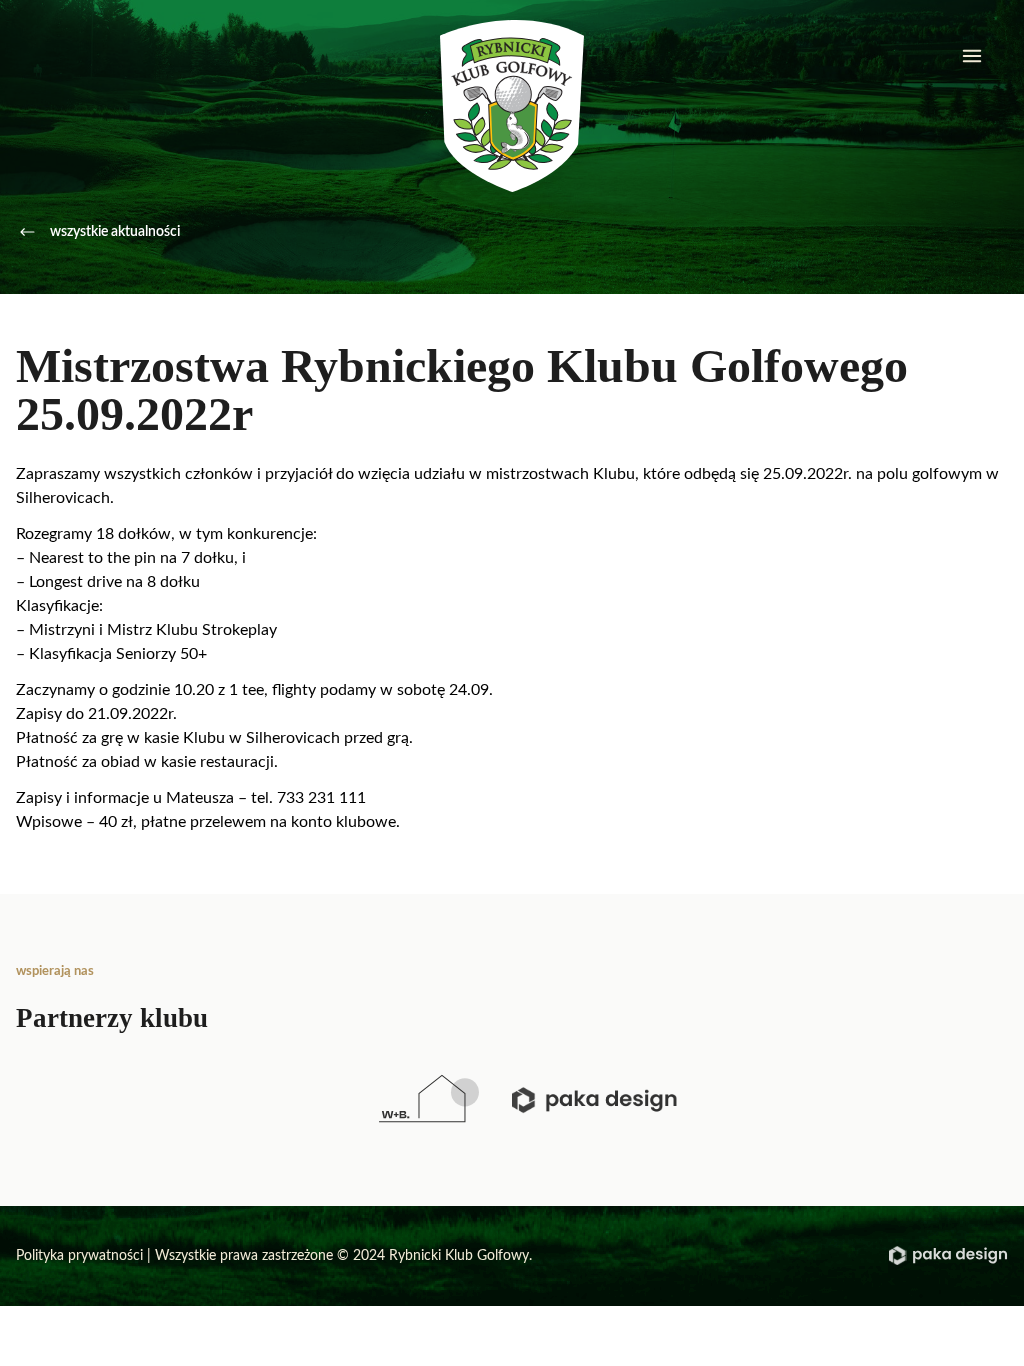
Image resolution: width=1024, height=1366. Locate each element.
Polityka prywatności (79, 1256)
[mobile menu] (972, 56)
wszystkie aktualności (115, 232)
